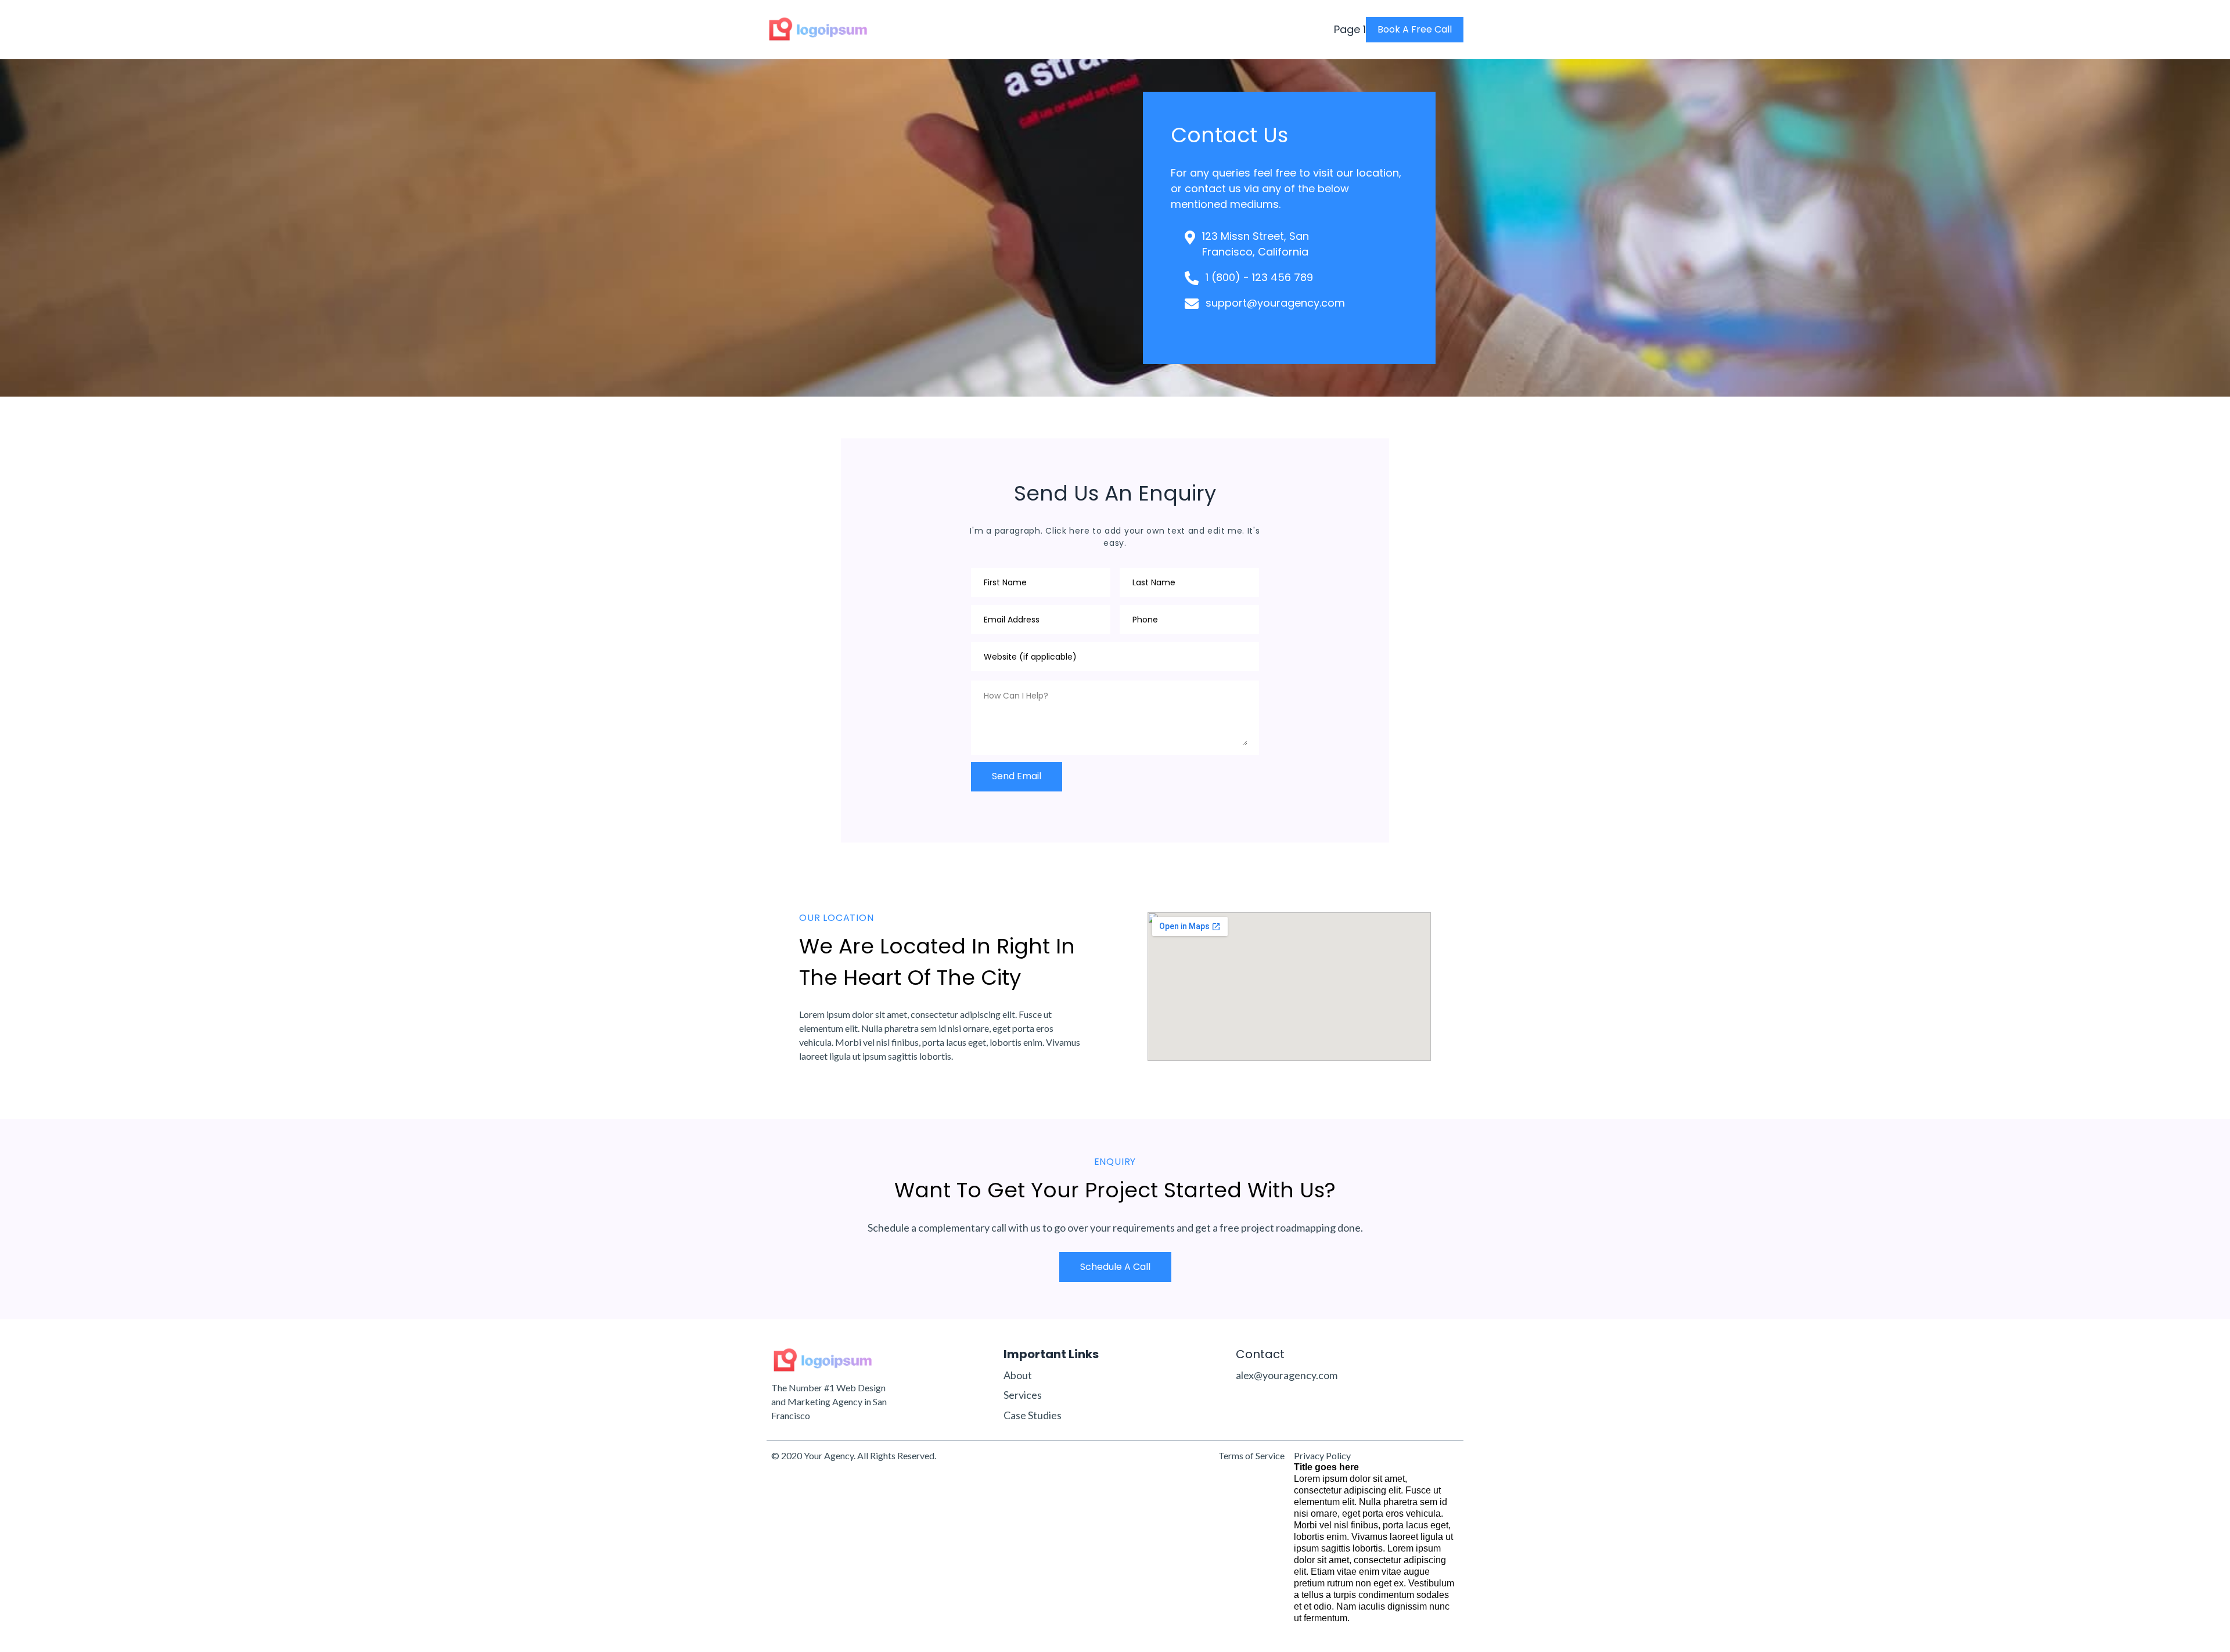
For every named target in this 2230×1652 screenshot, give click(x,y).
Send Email (1017, 776)
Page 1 (1350, 30)
